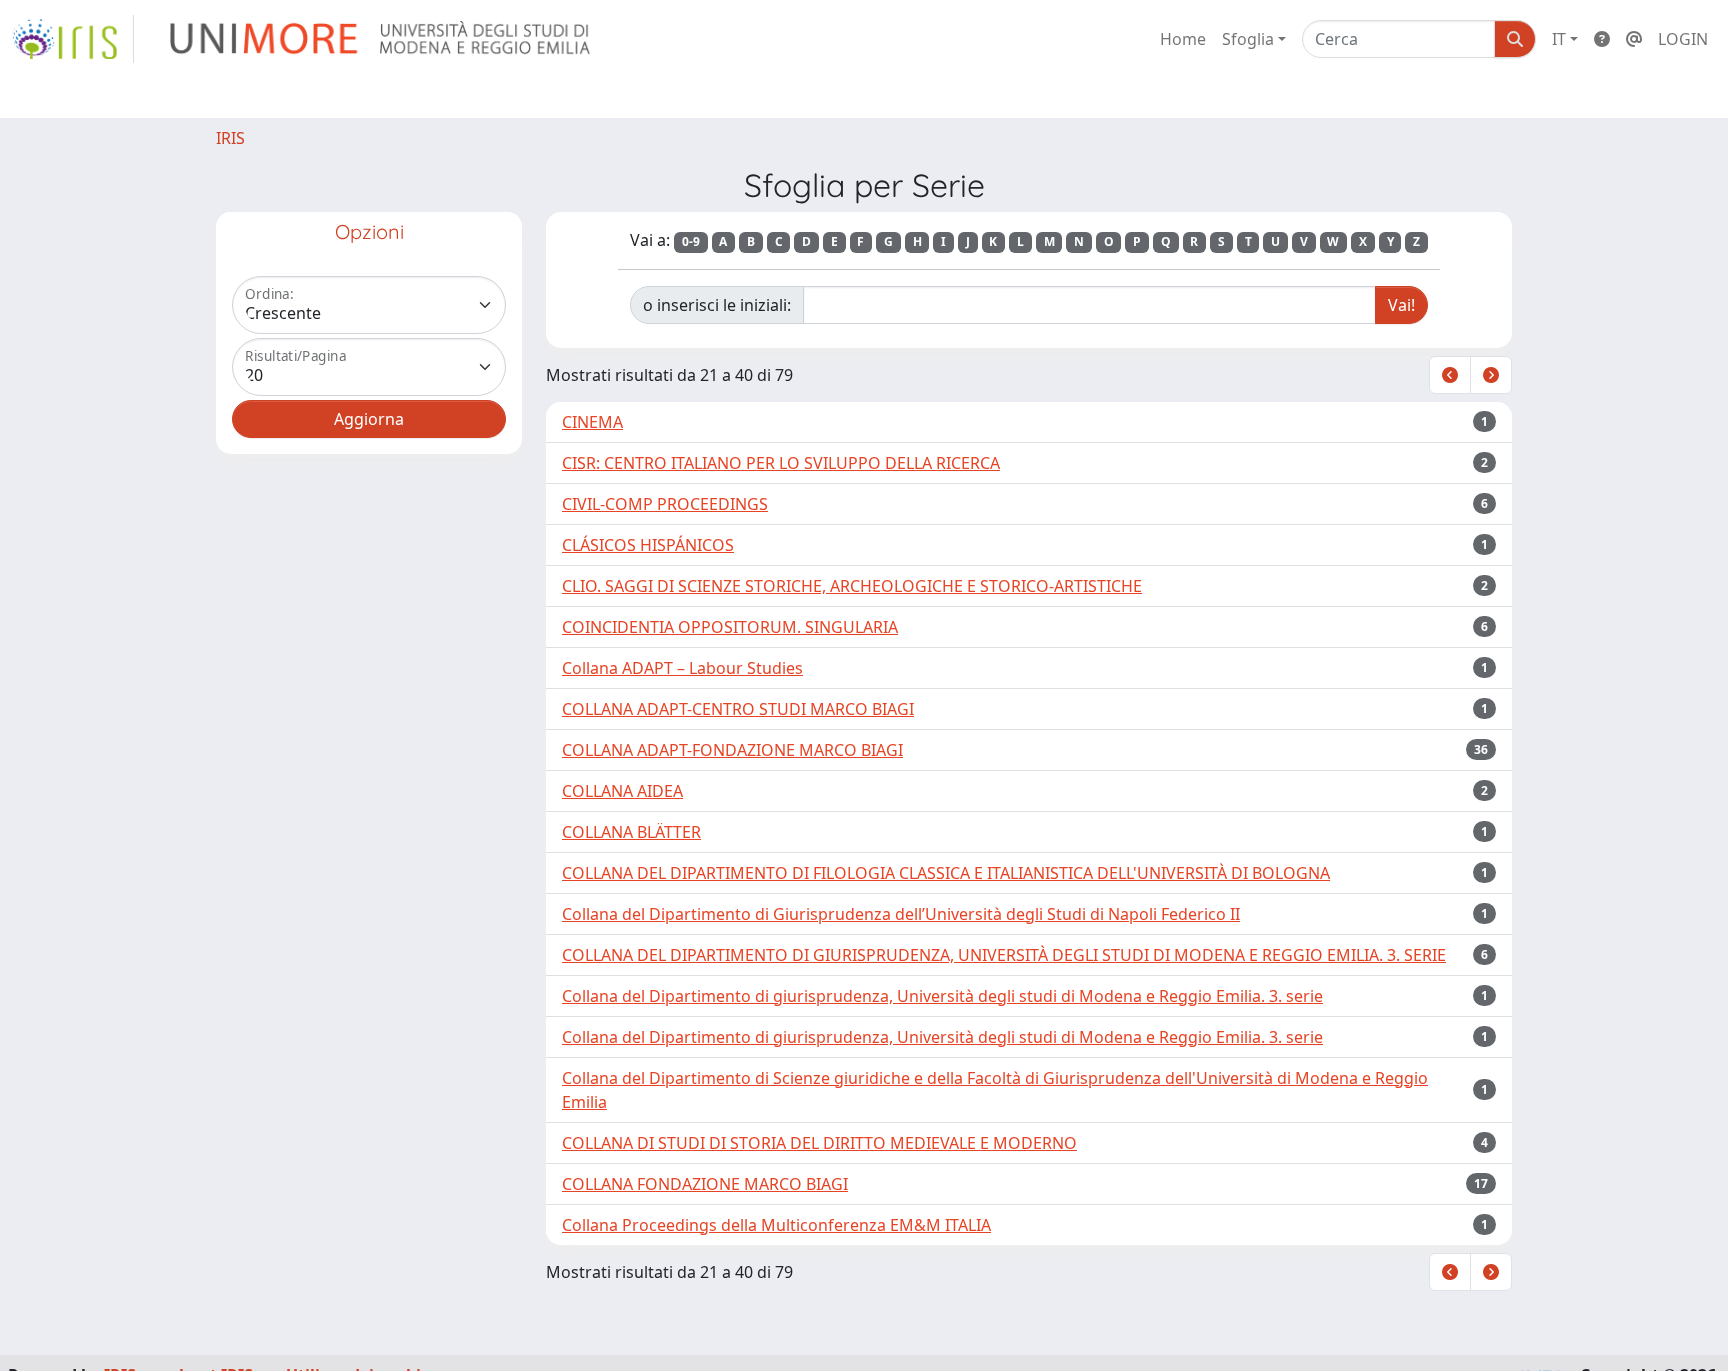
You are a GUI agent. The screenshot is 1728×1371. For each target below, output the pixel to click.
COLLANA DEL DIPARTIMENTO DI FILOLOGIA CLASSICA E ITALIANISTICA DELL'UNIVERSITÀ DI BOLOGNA (946, 873)
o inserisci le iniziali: (717, 305)
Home (1183, 39)
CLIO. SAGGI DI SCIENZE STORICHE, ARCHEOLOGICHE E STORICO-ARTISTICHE (852, 586)
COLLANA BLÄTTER (631, 832)
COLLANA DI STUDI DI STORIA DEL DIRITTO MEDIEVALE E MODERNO (819, 1143)
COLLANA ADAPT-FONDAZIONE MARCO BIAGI (732, 750)
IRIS (230, 138)
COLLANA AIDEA (622, 791)
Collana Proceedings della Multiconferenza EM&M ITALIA (776, 1225)
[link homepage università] (381, 39)
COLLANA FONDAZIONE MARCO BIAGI (705, 1184)
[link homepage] (73, 39)
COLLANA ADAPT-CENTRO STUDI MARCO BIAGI (738, 709)
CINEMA (592, 422)
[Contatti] (1634, 39)
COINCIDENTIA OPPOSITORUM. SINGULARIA (730, 627)
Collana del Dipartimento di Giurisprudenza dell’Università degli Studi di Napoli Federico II (901, 914)
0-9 (691, 241)
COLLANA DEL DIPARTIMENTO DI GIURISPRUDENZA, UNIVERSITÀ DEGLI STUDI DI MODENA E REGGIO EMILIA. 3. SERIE (1004, 955)
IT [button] (1559, 39)
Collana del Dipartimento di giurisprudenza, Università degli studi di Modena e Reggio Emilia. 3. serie (942, 996)
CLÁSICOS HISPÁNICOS (648, 545)
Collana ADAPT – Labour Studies (682, 668)
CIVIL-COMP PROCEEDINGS (665, 504)
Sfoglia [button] (1248, 39)
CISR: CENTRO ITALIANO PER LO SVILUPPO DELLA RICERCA (781, 463)
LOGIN (1683, 39)
